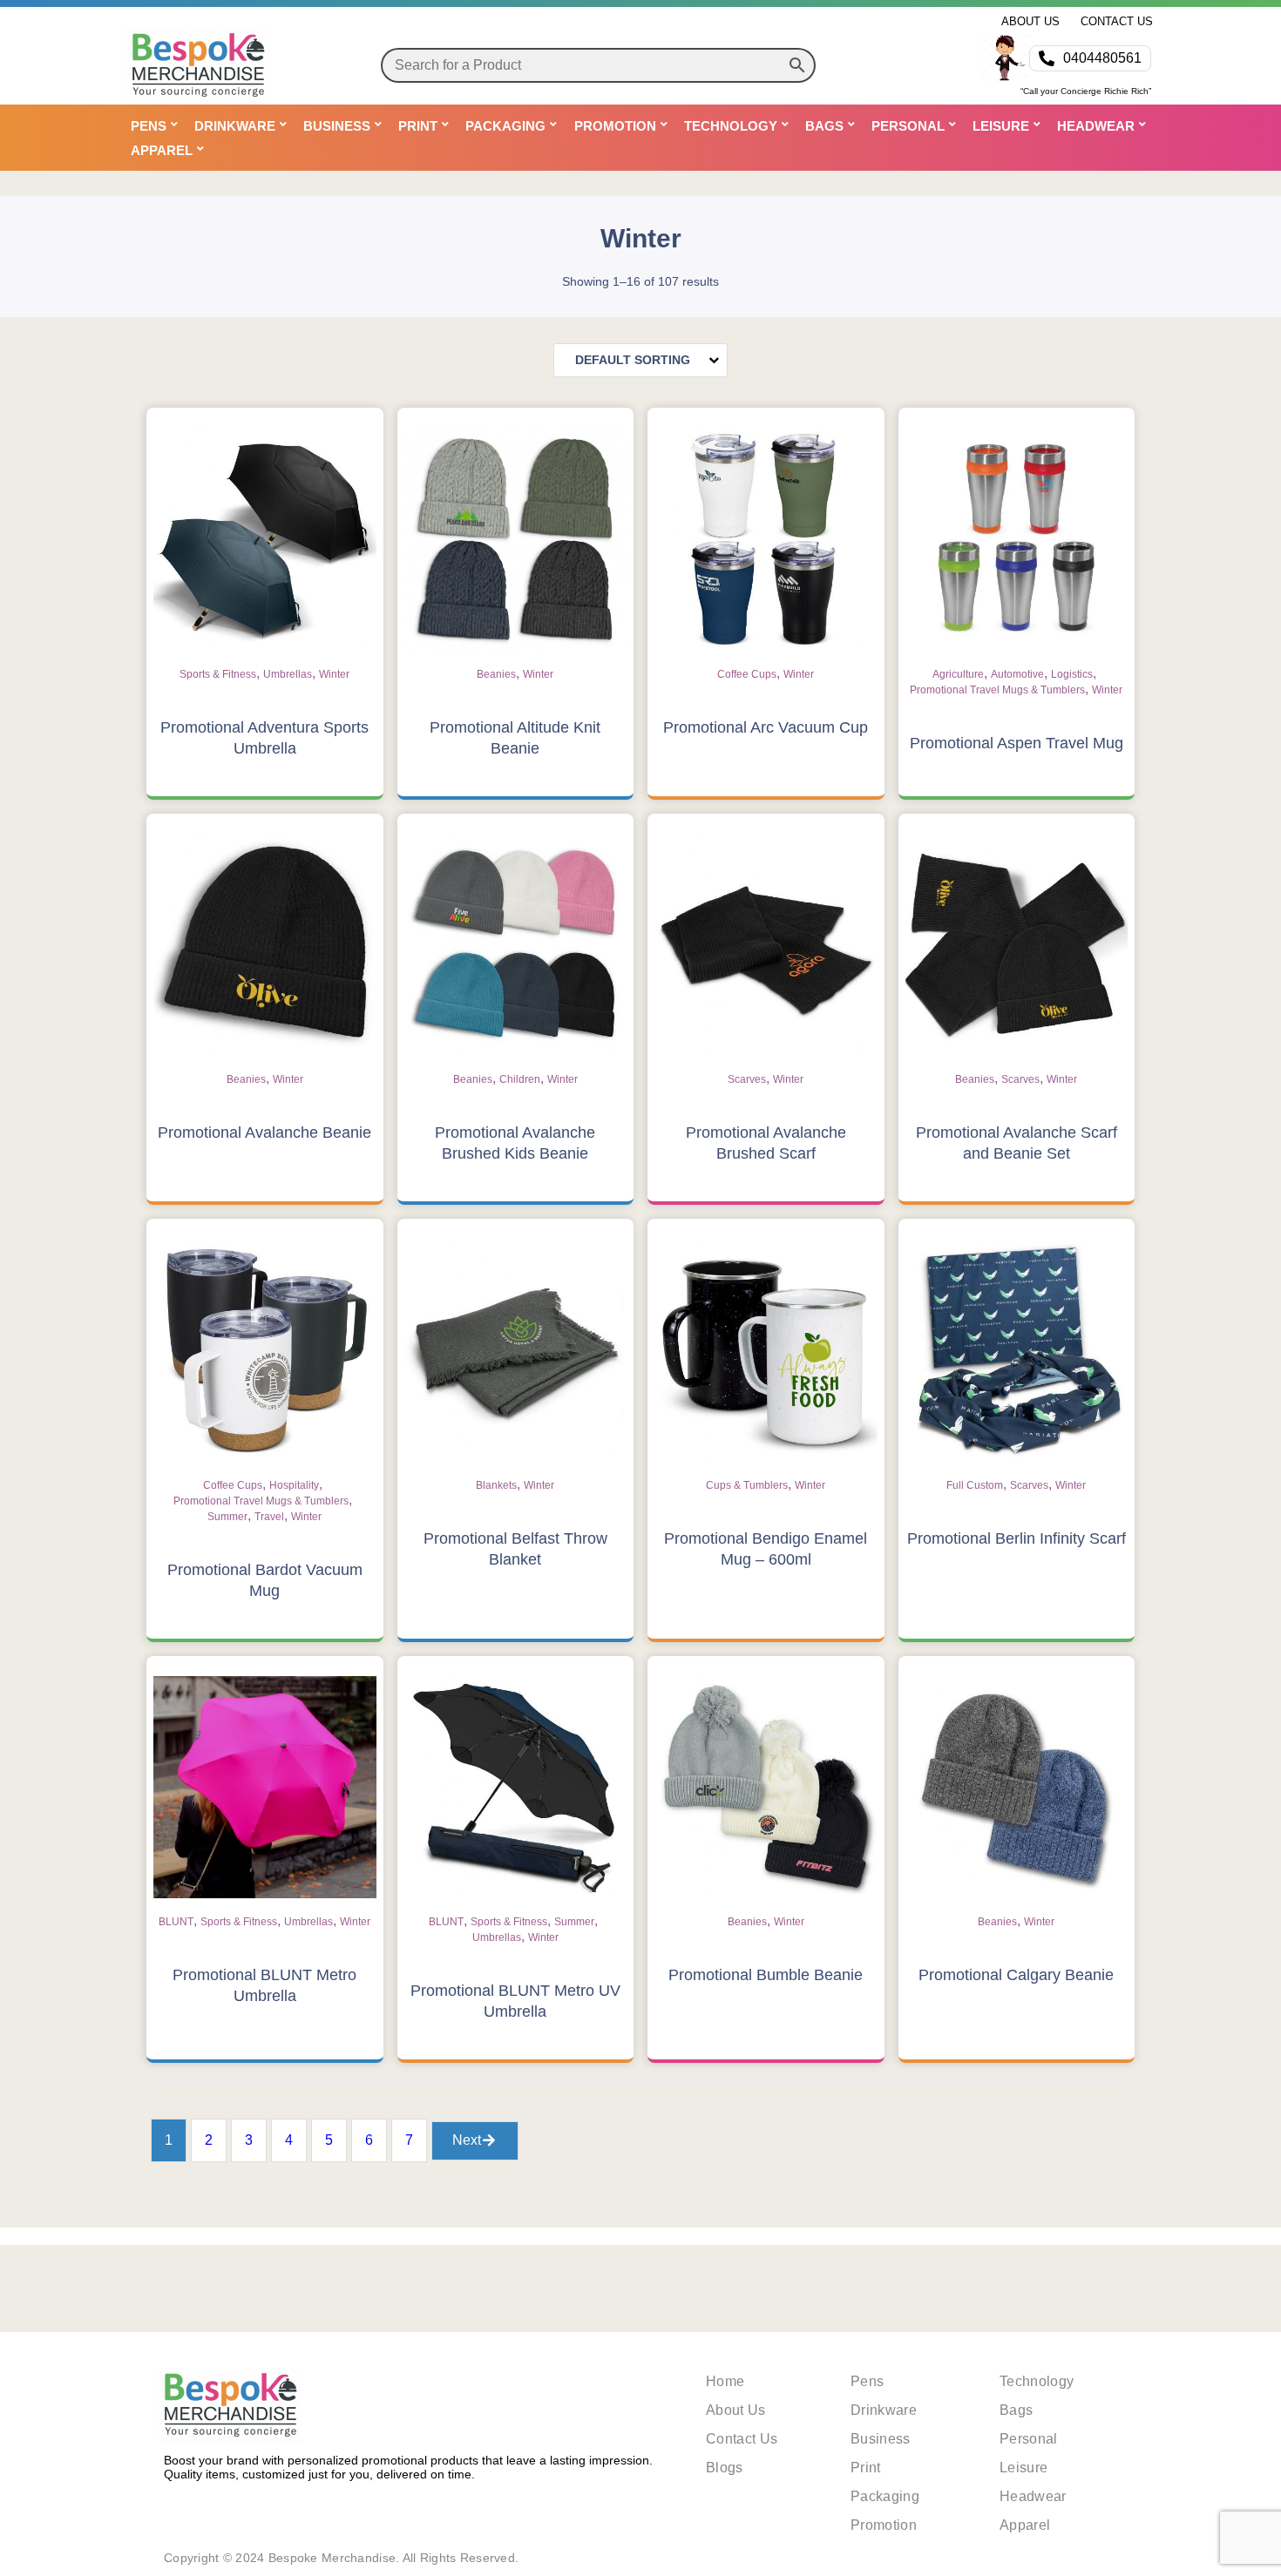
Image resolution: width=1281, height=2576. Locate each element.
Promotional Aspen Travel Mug (1017, 743)
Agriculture (958, 674)
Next (467, 2140)
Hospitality (294, 1485)
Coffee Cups (747, 674)
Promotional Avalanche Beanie (264, 1132)
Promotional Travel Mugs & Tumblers (997, 690)
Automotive (1017, 674)
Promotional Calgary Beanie (1016, 1975)
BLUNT (176, 1922)
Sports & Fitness (218, 674)
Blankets (496, 1485)
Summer (227, 1517)
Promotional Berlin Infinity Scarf (1017, 1538)
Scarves (747, 1079)
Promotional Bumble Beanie (766, 1975)
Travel (269, 1517)
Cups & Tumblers (747, 1485)
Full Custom (975, 1485)
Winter (334, 674)
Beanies (496, 674)
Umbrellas (288, 674)
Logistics (1072, 674)
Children (520, 1079)
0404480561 (1102, 58)
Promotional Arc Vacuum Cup (766, 727)
